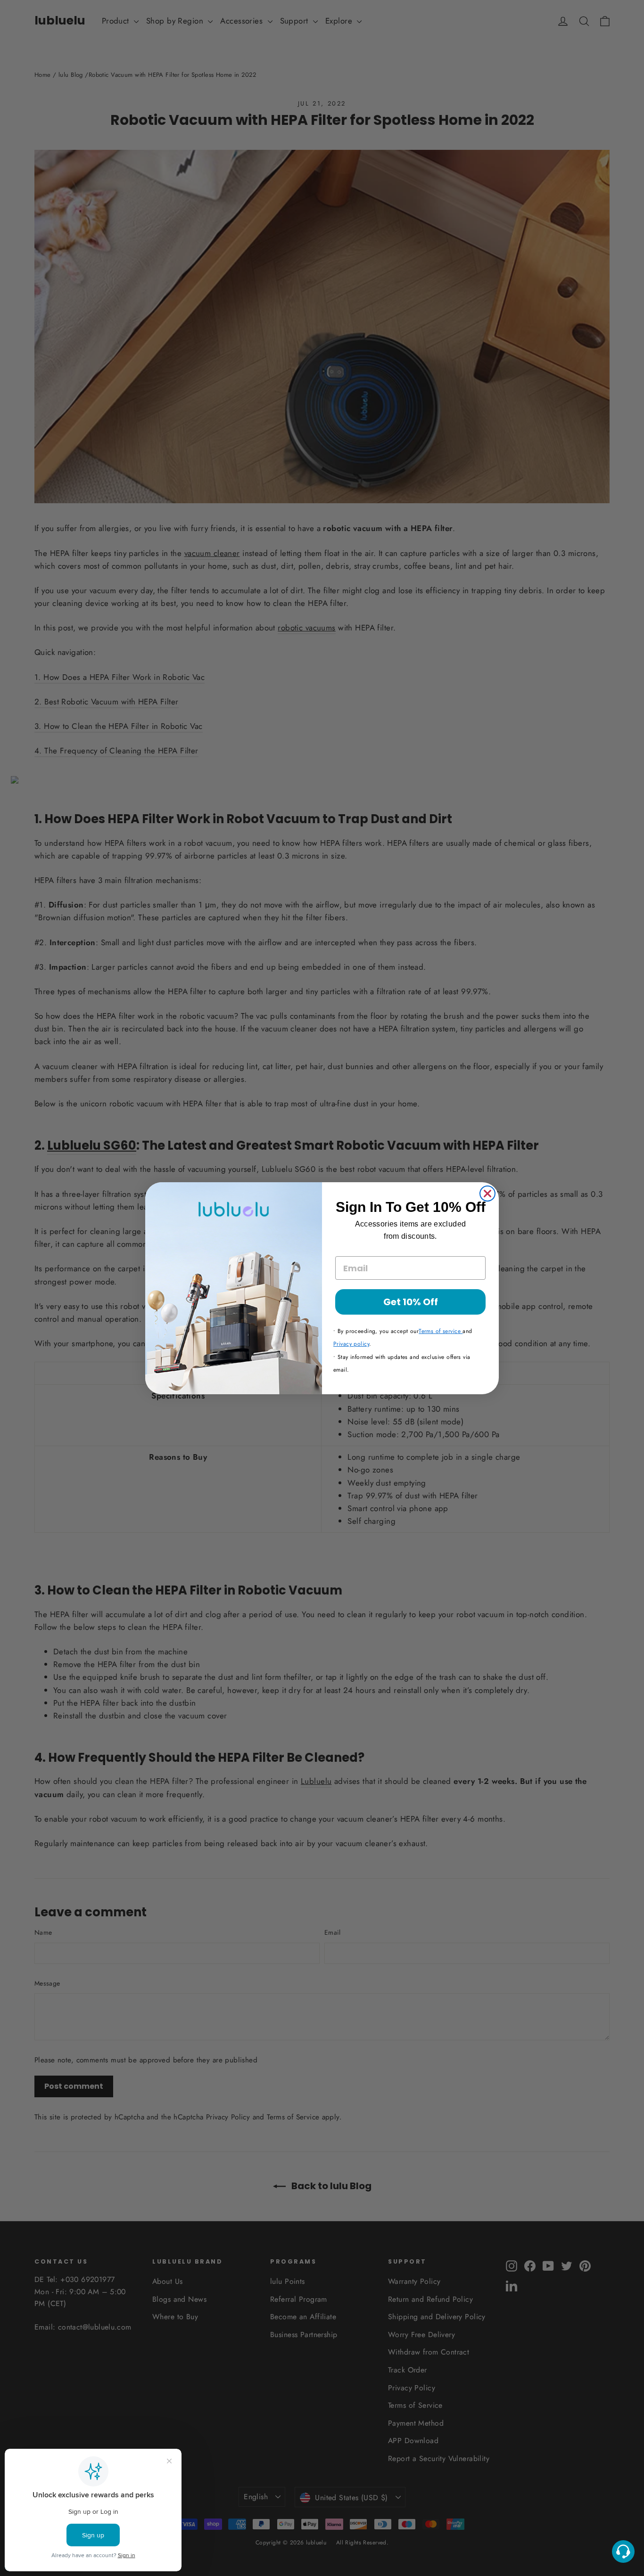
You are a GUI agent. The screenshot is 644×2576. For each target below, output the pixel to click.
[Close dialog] (487, 1194)
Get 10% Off (411, 1302)
